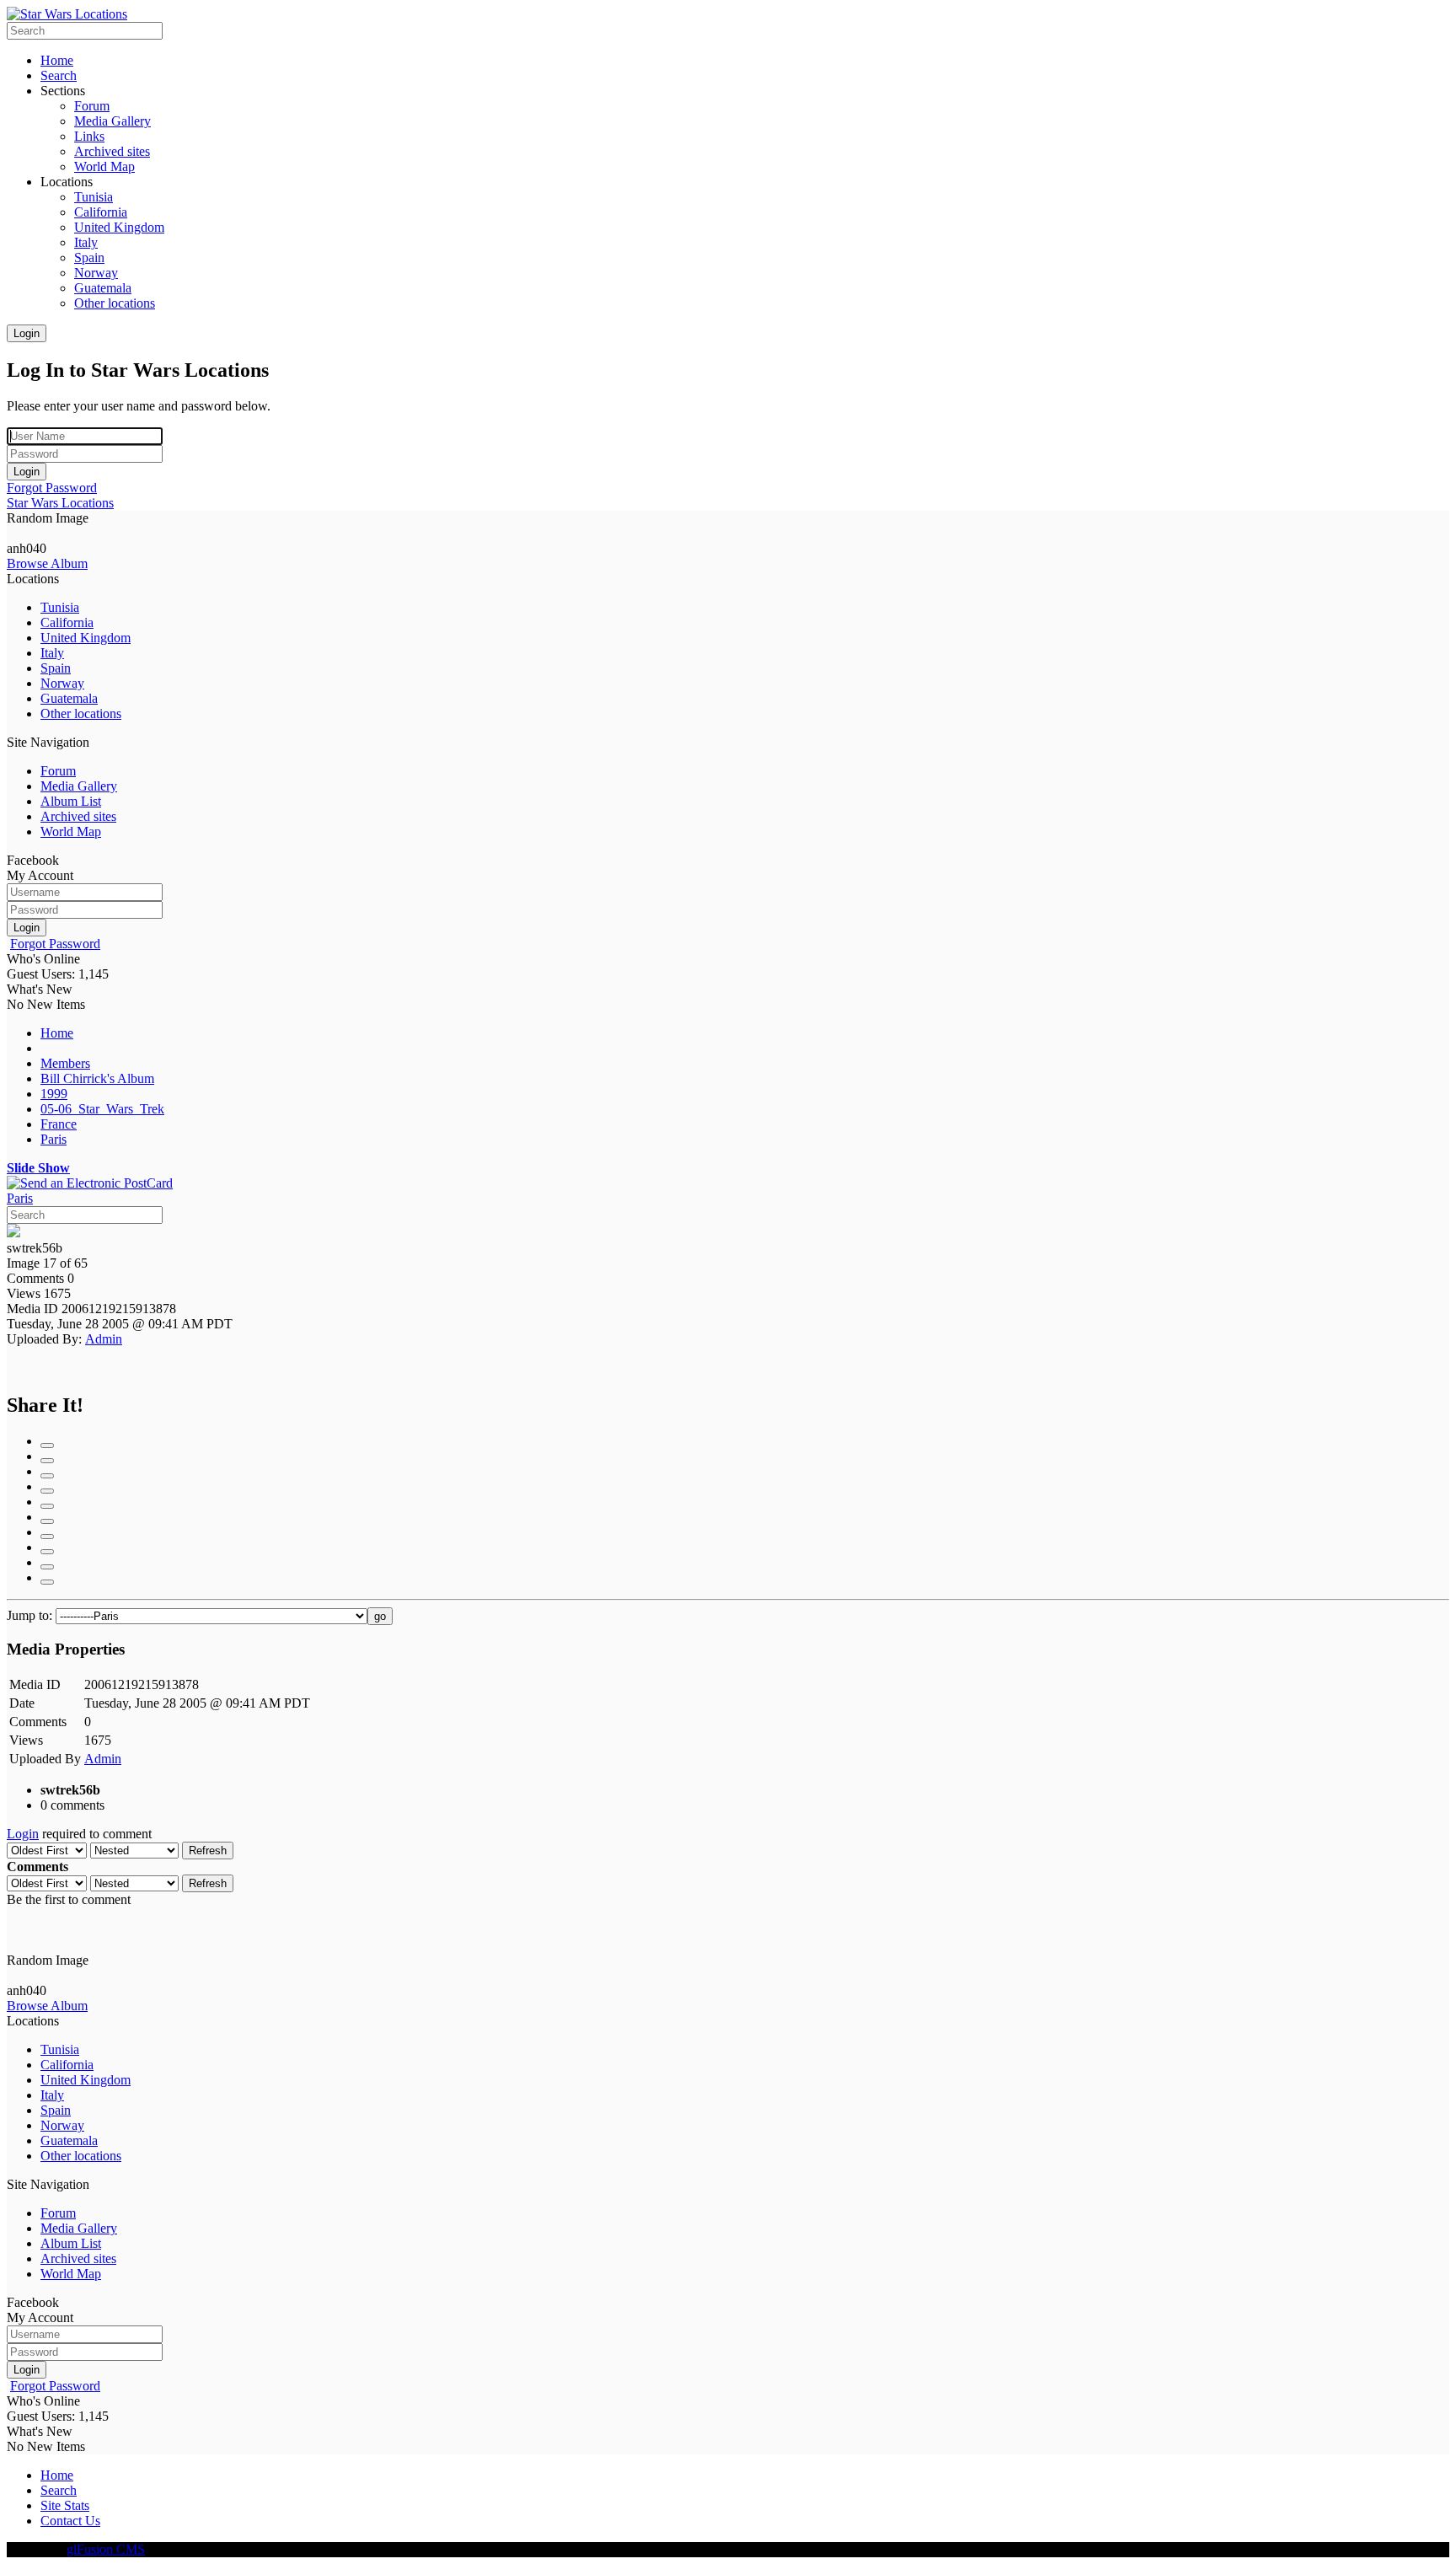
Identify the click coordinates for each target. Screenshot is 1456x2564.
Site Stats (65, 2505)
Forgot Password (52, 488)
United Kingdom (86, 638)
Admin (104, 1339)
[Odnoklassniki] (47, 1521)
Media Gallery (79, 786)
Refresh (208, 1851)
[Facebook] (47, 1446)
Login (27, 333)
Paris (54, 1139)
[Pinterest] (47, 1537)
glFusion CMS (106, 2549)
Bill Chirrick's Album (97, 1078)
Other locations (81, 713)
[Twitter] (47, 1567)
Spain (56, 668)
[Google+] (47, 1461)
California (67, 622)
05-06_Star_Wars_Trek (102, 1109)
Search (59, 2490)
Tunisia (60, 607)
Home (57, 1033)
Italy (52, 653)
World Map (71, 831)
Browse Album (47, 563)
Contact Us (70, 2521)
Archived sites (78, 816)
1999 (54, 1094)
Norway (62, 683)
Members (65, 1063)
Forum (58, 771)
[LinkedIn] (47, 1476)
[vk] (47, 1582)
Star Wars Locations (60, 503)
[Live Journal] (47, 1491)
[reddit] (47, 1552)
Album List (71, 801)
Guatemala (69, 698)
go (380, 1616)
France (59, 1124)
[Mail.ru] (47, 1506)
